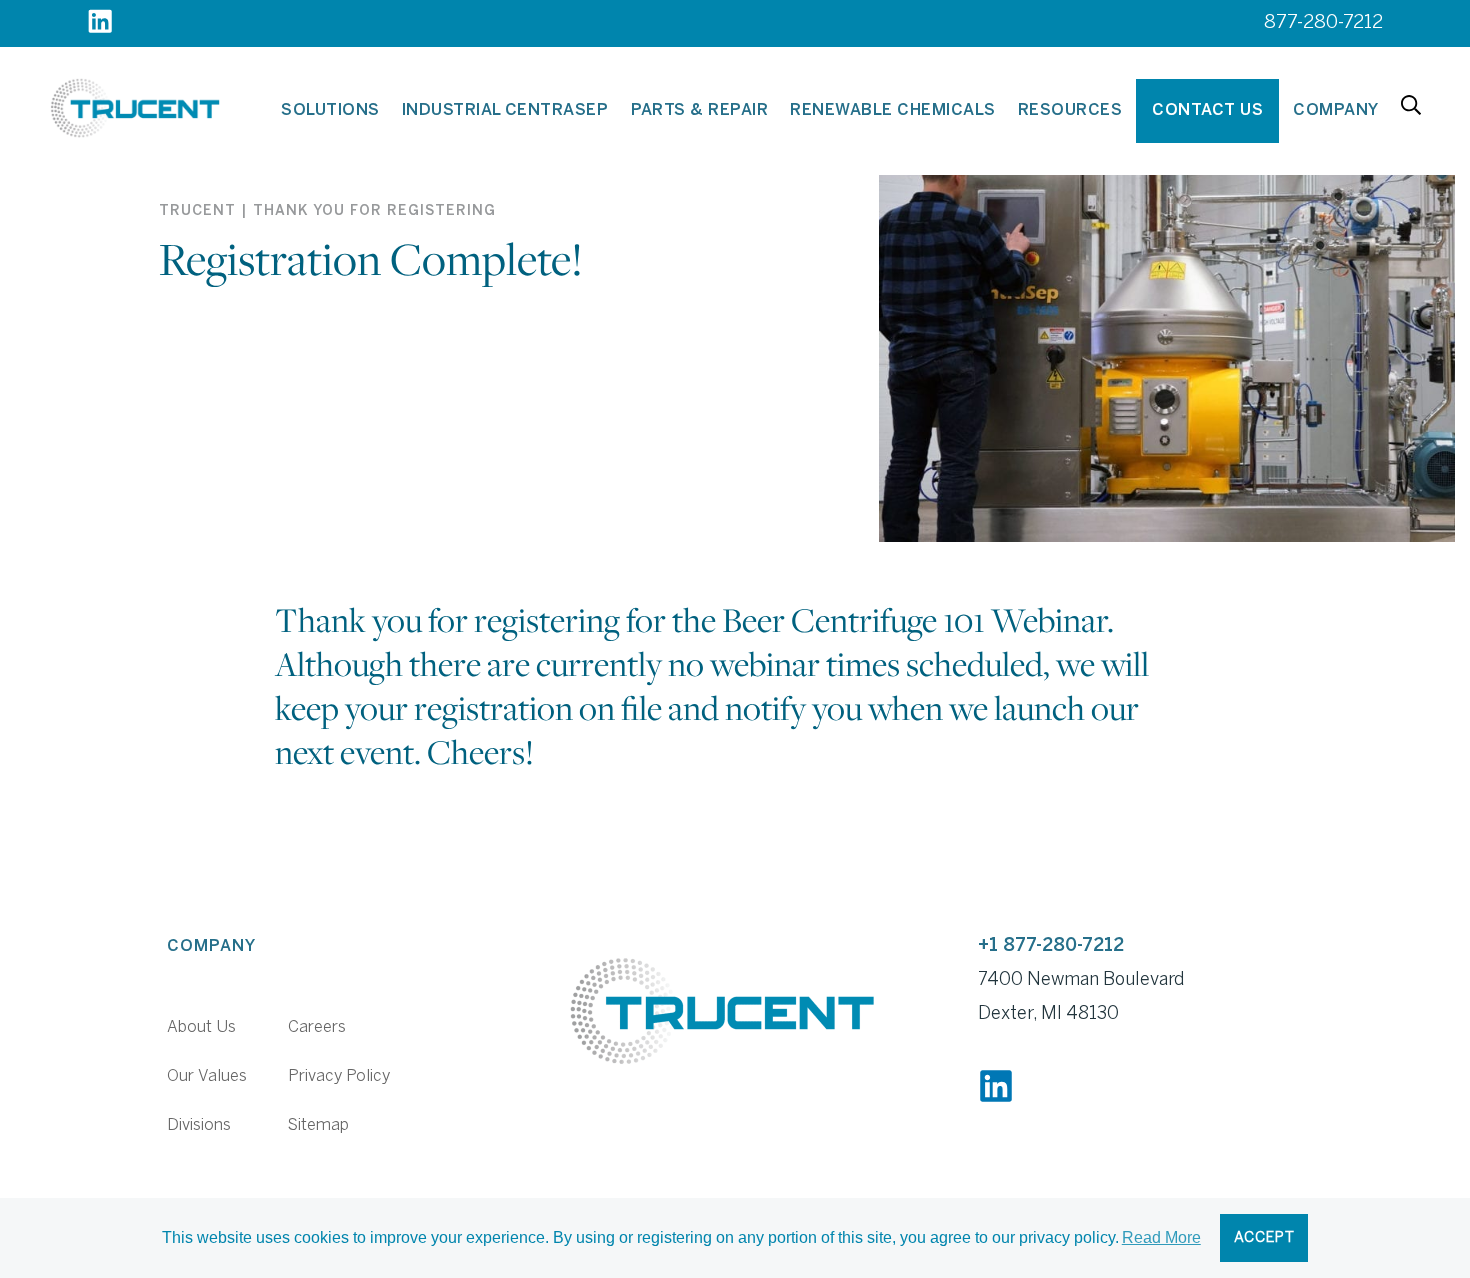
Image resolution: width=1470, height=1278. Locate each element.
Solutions (330, 110)
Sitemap (318, 1125)
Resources (1070, 110)
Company (1335, 110)
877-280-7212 (1323, 23)
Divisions (199, 1125)
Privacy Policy (339, 1076)
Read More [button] (1161, 1237)
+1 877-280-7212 (1051, 946)
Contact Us (1207, 110)
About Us (201, 1027)
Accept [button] (1264, 1238)
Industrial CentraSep (505, 110)
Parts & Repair (700, 110)
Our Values (207, 1076)
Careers (317, 1027)
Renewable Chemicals (892, 110)
